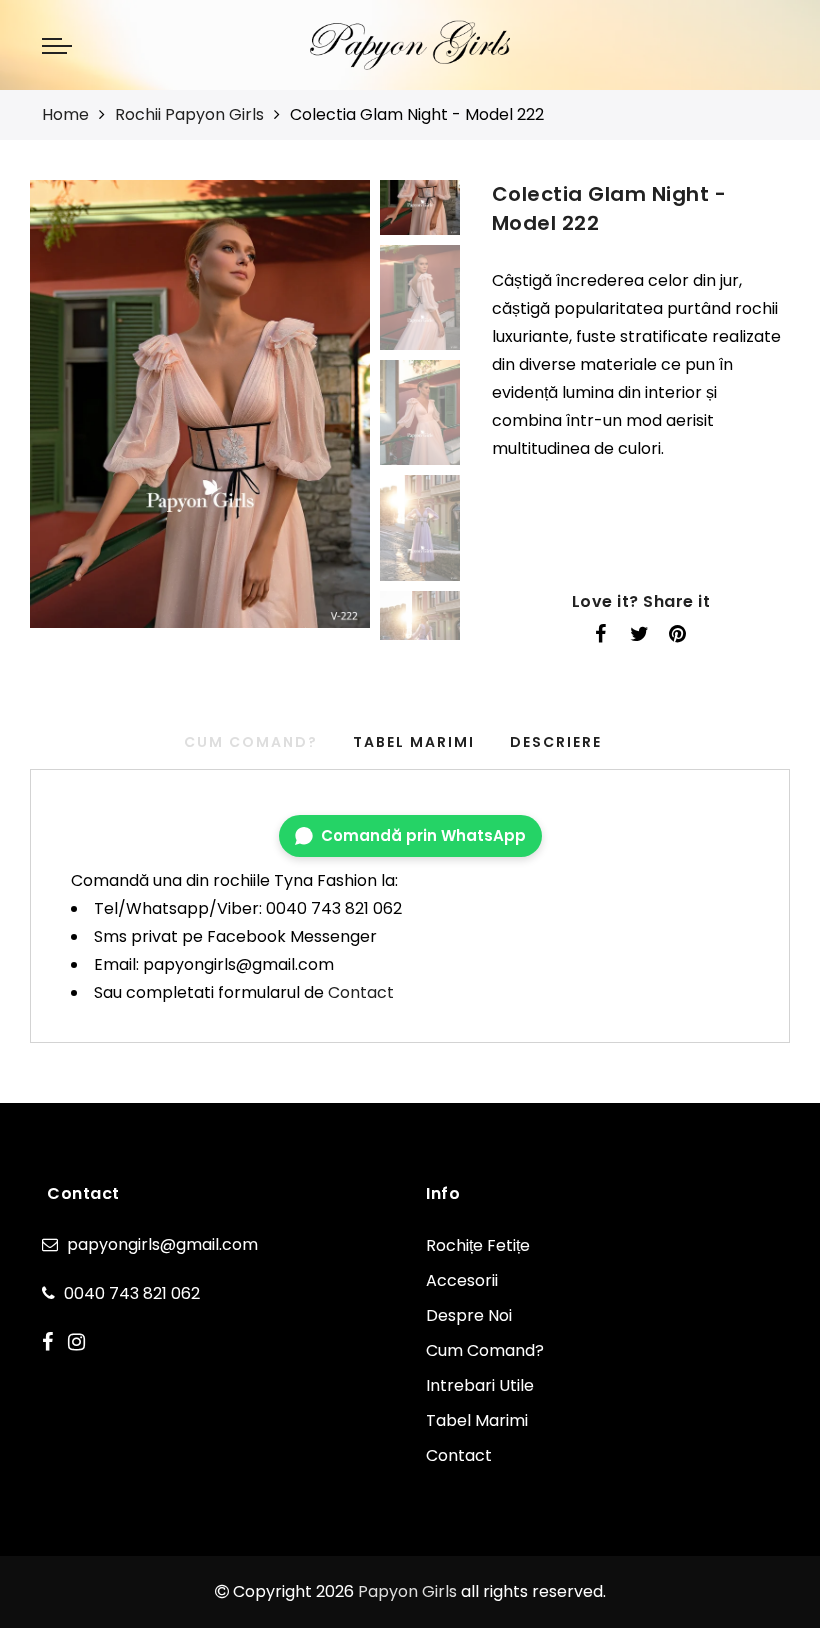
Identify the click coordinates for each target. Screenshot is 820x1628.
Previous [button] (66, 415)
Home (65, 114)
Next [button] (308, 415)
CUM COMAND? (251, 742)
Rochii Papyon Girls (189, 114)
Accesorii (462, 1280)
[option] (200, 404)
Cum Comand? (485, 1350)
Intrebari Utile (480, 1385)
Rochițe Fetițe (478, 1245)
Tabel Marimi (414, 742)
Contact (361, 992)
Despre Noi (469, 1315)
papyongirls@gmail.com (162, 1244)
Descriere (556, 742)
